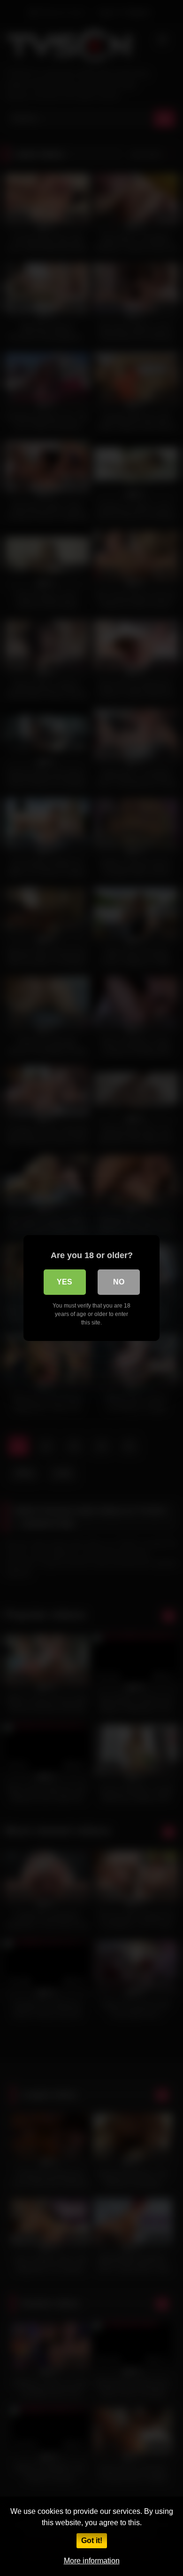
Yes (65, 1282)
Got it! (92, 2540)
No (119, 1282)
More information (92, 2561)
